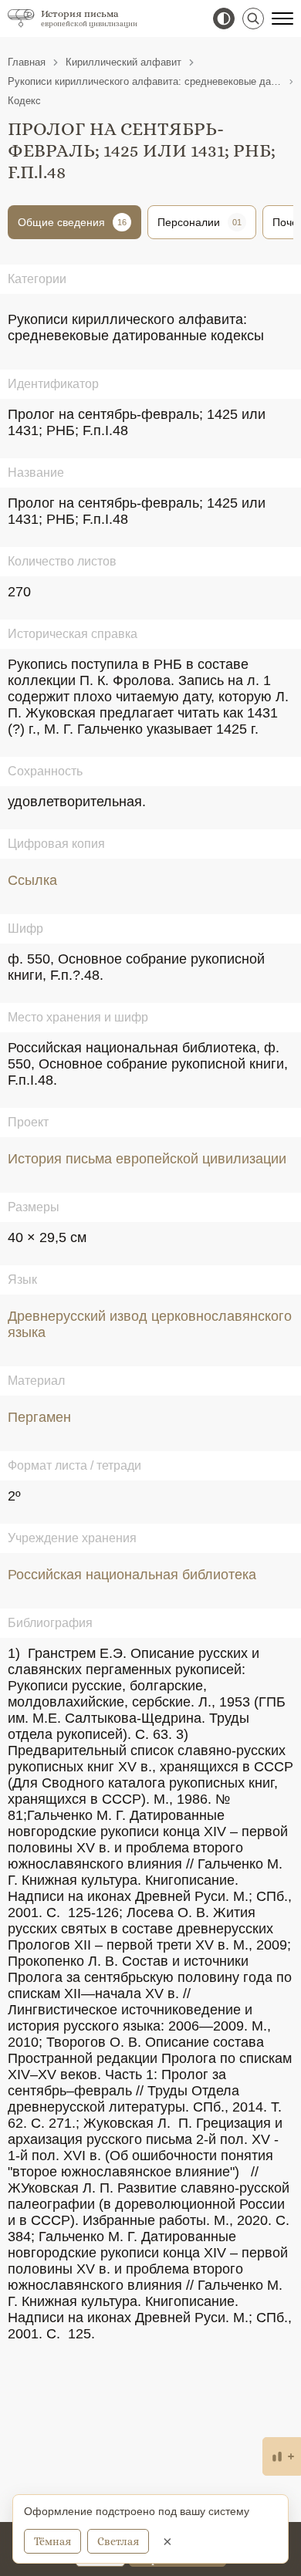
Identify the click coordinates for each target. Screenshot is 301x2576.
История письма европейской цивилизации (147, 1159)
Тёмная (52, 2541)
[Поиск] (253, 19)
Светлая (118, 2541)
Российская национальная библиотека (132, 1575)
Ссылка (32, 880)
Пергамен (39, 1417)
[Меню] (282, 19)
